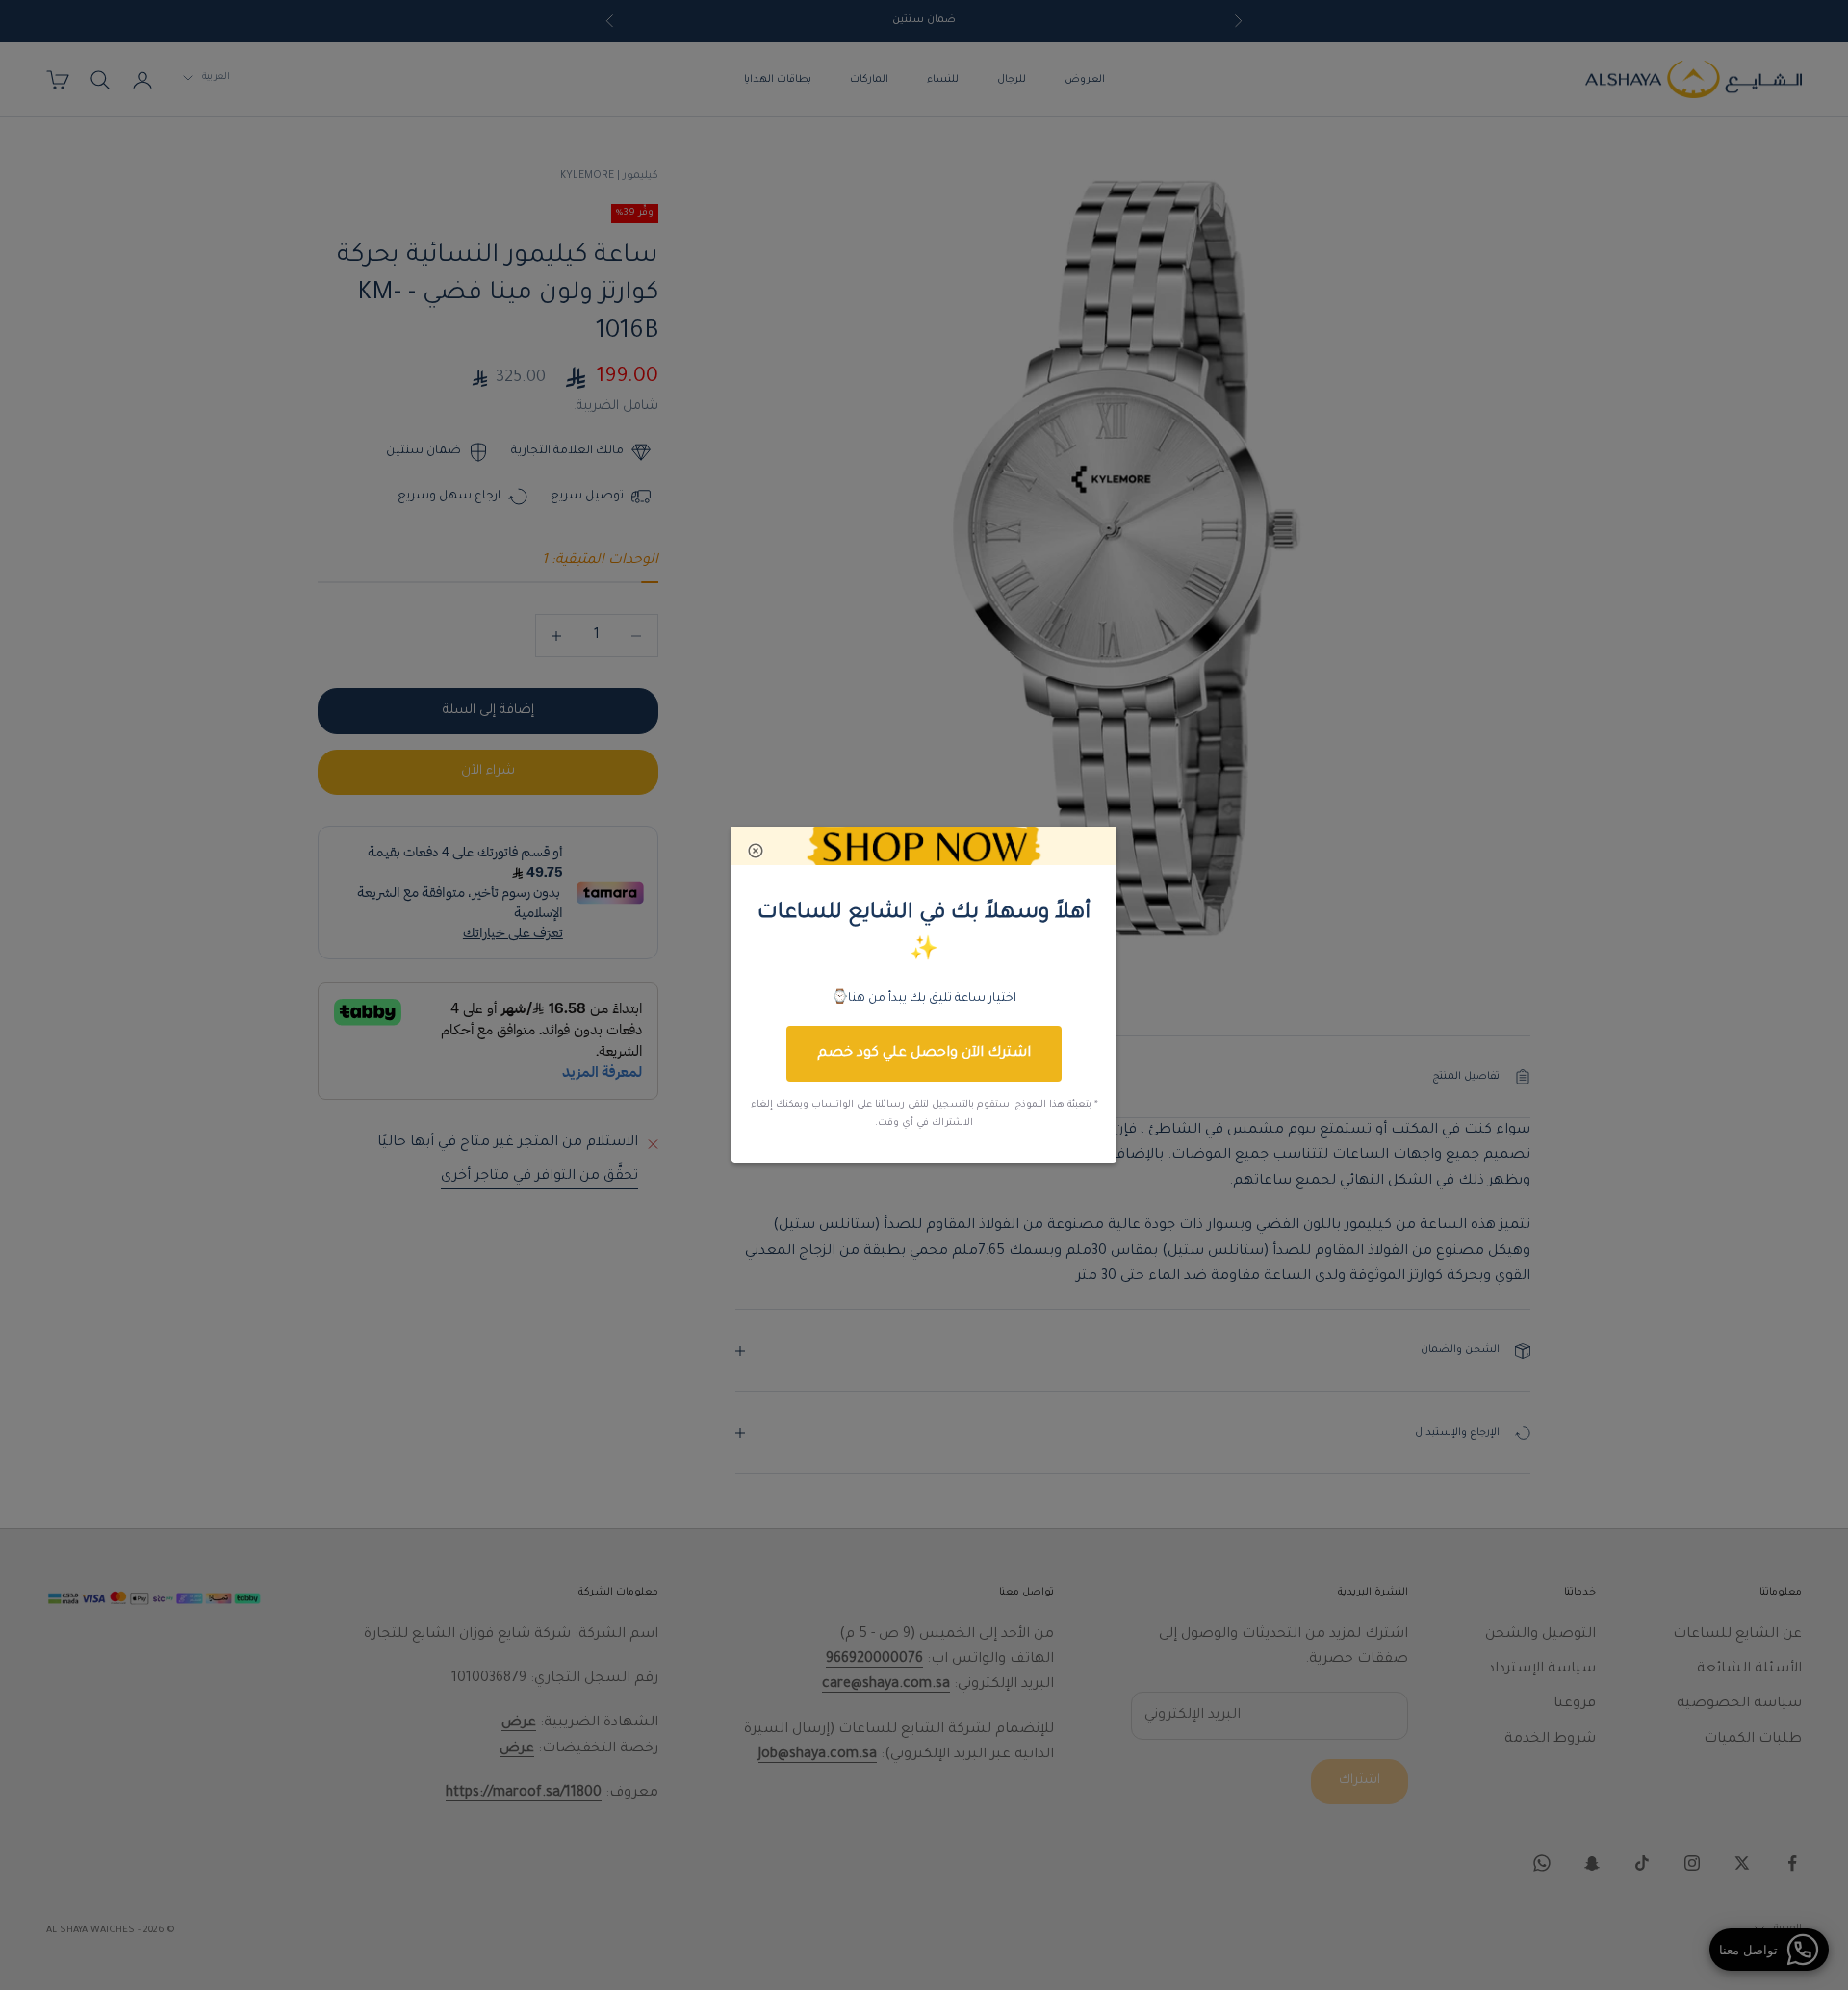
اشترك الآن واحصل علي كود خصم (924, 1054)
